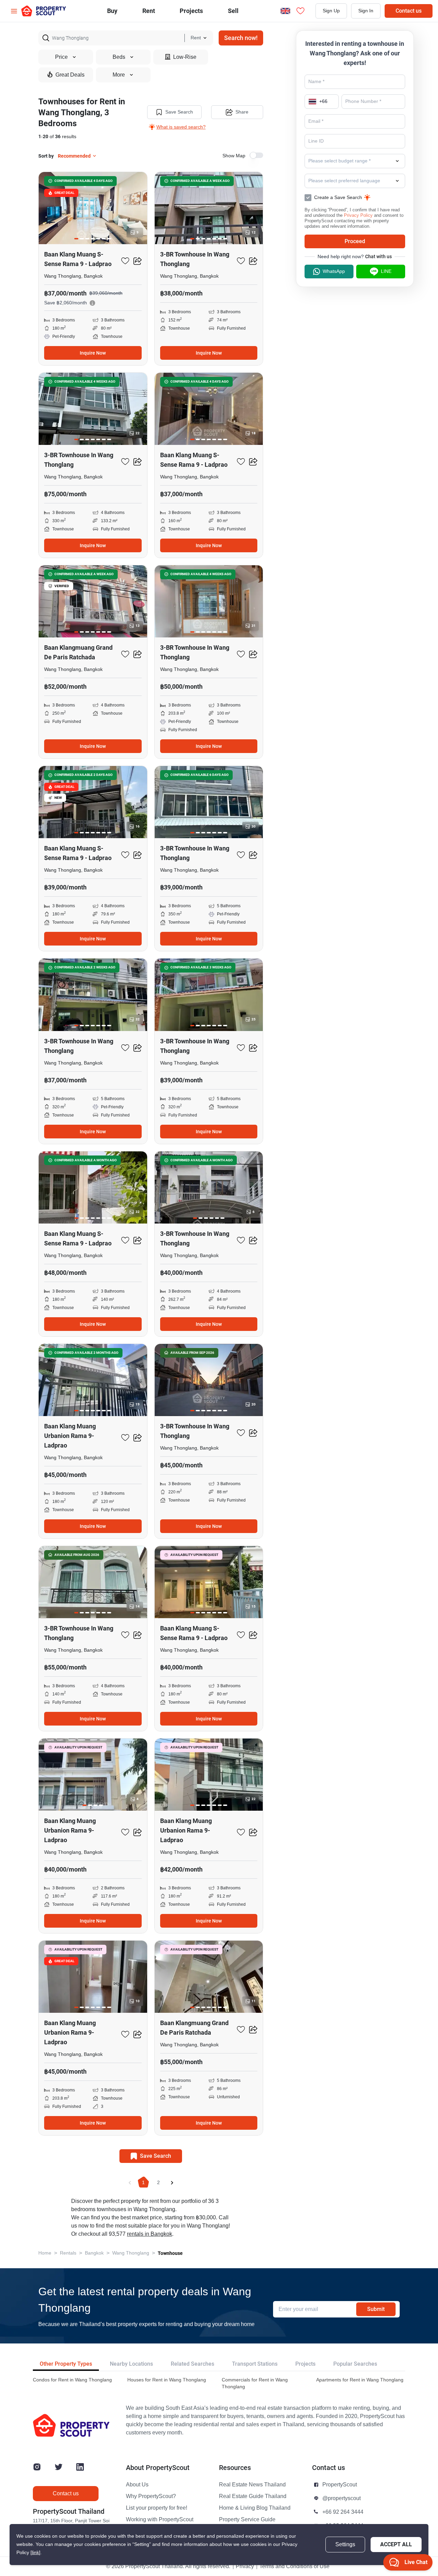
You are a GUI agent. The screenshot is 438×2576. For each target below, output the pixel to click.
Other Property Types (66, 2364)
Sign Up (331, 11)
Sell (233, 11)
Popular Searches (355, 2364)
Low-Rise (185, 57)
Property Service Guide (247, 2520)
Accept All (396, 2544)
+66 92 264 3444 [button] (343, 2512)
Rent (149, 11)
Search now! (241, 38)
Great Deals (70, 75)
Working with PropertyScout (160, 2520)
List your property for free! (157, 2508)
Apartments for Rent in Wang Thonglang (360, 2380)
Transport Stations (255, 2364)
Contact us (409, 11)
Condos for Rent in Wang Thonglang (72, 2380)
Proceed (355, 241)
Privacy (245, 2566)
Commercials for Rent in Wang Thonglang (255, 2383)
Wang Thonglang (131, 2253)
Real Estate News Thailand (252, 2485)
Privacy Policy (358, 215)
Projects (305, 2364)
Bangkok (94, 2253)
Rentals (68, 2253)
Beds (119, 57)
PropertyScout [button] (340, 2485)
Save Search (179, 112)
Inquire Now (93, 353)
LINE (386, 271)
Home (45, 2253)
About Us (137, 2485)
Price (61, 57)
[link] (35, 2553)
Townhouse (170, 2253)
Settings (345, 2545)
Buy (112, 11)
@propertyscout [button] (342, 2498)
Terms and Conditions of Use (294, 2566)
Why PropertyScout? (151, 2496)
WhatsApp (334, 271)
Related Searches (192, 2364)
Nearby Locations (131, 2364)
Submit (376, 2309)
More (119, 75)
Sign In (366, 11)
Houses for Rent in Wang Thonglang (167, 2380)
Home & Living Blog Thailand (255, 2508)
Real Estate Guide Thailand (253, 2496)
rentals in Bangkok (150, 2234)
